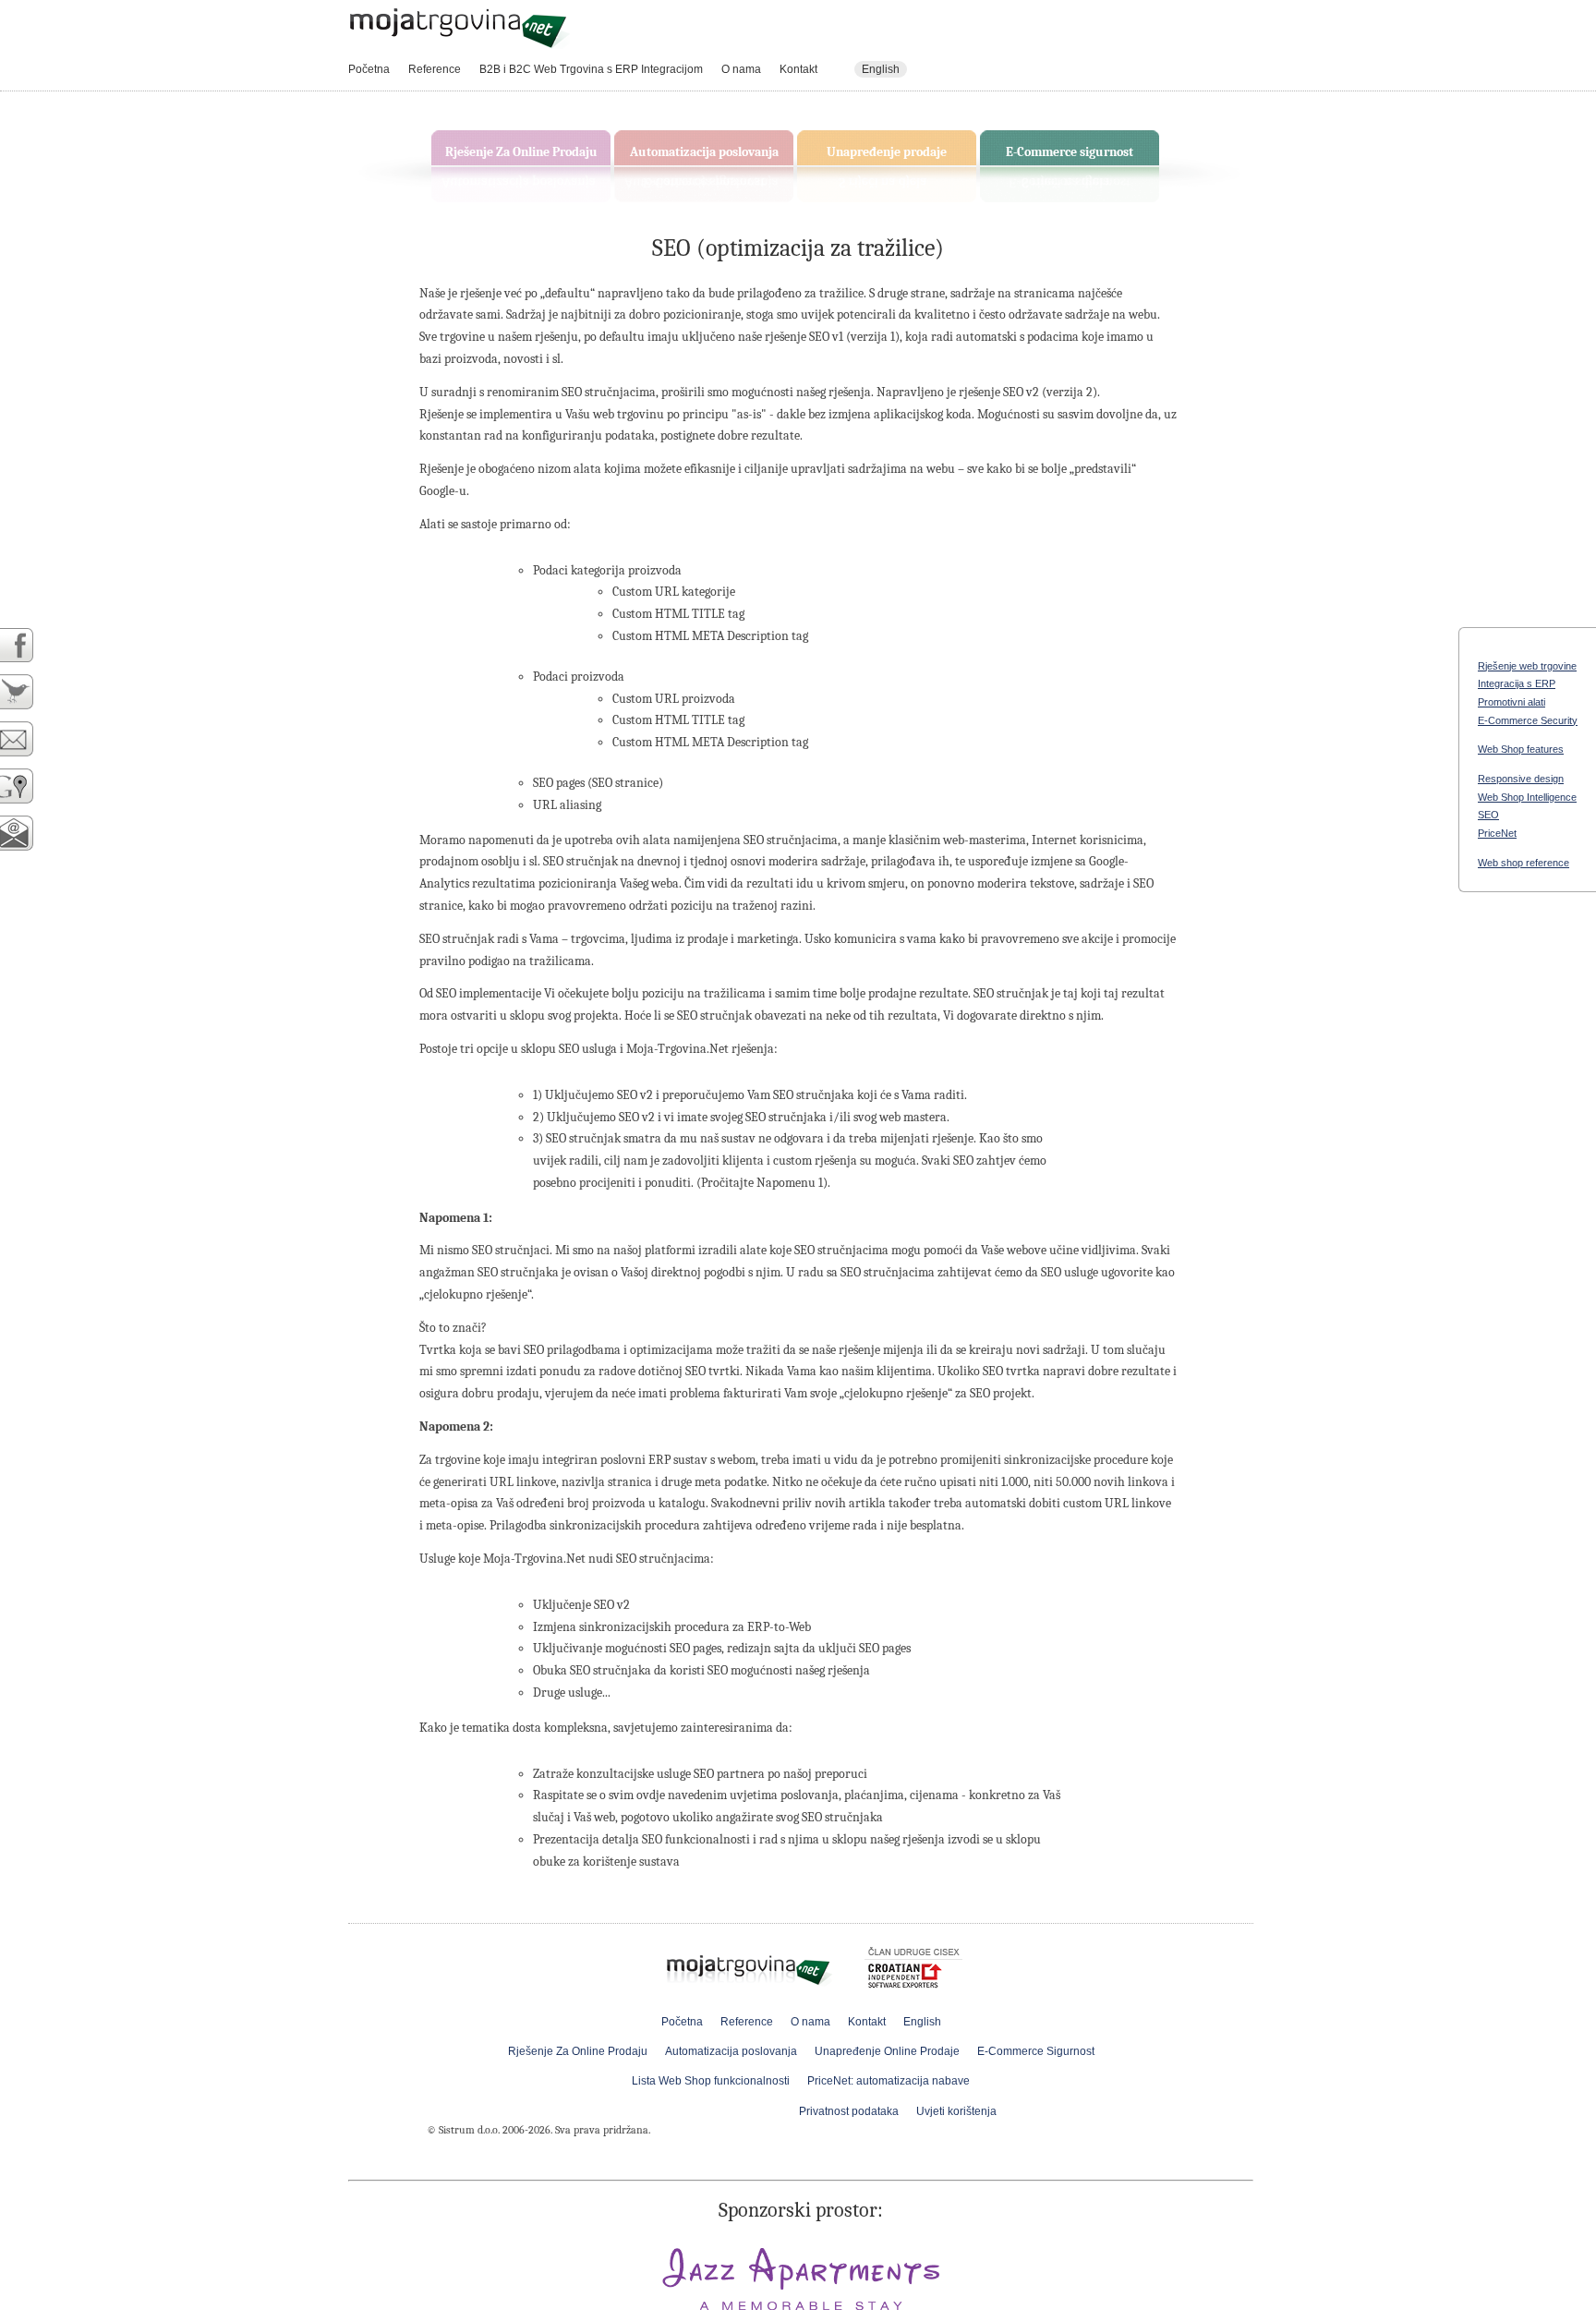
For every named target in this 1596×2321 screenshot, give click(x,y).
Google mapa (27, 786)
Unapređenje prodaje (887, 152)
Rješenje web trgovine (1527, 666)
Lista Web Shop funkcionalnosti (711, 2081)
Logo (459, 28)
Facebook (27, 645)
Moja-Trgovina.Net (751, 1965)
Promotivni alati (1511, 702)
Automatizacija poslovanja (704, 152)
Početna (369, 69)
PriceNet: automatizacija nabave (889, 2081)
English (881, 69)
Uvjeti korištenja (956, 2111)
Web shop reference (1523, 863)
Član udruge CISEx (913, 1970)
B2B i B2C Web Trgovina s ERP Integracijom (591, 69)
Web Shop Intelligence (1527, 797)
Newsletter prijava (27, 834)
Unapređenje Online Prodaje (887, 2051)
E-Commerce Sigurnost (1036, 2051)
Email (27, 739)
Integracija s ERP (1517, 683)
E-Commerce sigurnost (1070, 152)
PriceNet (1497, 833)
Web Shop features (1521, 749)
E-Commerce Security (1528, 720)
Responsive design (1521, 779)
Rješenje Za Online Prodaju (521, 152)
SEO (1488, 815)
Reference (435, 69)
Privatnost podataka (849, 2111)
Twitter (27, 692)
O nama (741, 69)
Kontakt (798, 69)
